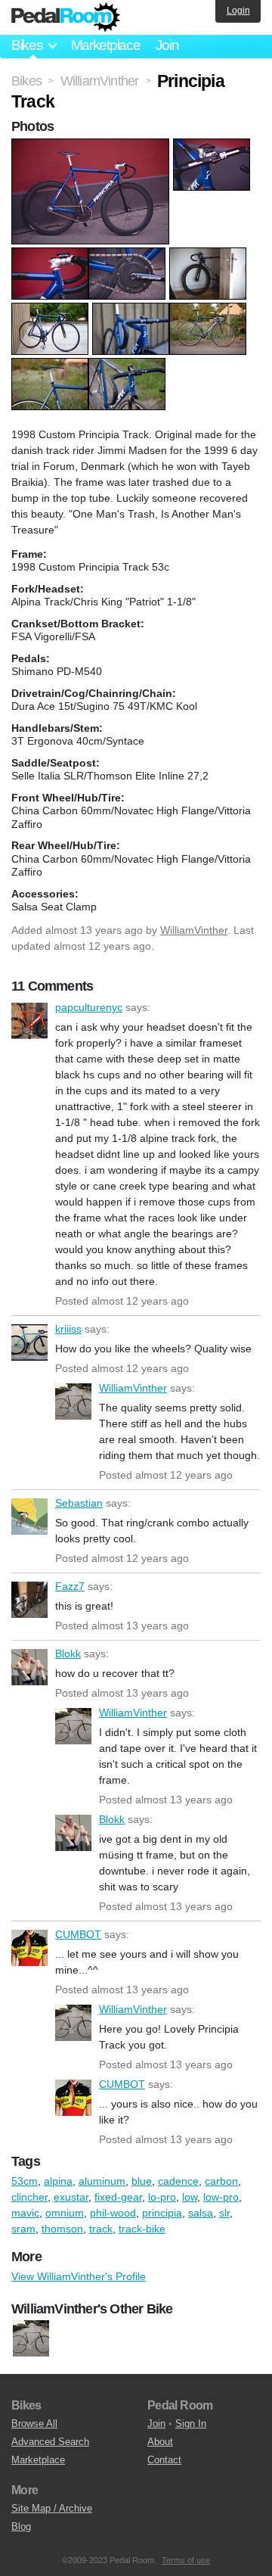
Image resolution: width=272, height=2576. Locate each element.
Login (238, 11)
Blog (21, 2526)
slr (224, 2213)
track (101, 2229)
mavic (25, 2213)
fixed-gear (118, 2197)
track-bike (142, 2229)
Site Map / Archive (52, 2508)
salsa (201, 2213)
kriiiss (29, 1342)
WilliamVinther (194, 930)
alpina (58, 2181)
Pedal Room (66, 17)
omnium (65, 2213)
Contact (164, 2460)
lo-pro (162, 2197)
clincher (29, 2197)
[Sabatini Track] (31, 2339)
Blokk (29, 1667)
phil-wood (113, 2213)
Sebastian (29, 1517)
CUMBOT (29, 1948)
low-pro (221, 2197)
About (160, 2442)
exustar (71, 2197)
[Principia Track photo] (92, 146)
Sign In (191, 2424)
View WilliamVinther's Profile (79, 2276)
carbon (221, 2181)
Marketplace (106, 45)
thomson (62, 2229)
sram (23, 2229)
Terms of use (186, 2560)
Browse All (34, 2424)
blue (142, 2181)
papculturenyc (29, 1021)
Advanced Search (50, 2442)
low (190, 2197)
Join (167, 45)
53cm (25, 2181)
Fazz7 (29, 1600)
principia (162, 2213)
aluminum (102, 2181)
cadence (178, 2181)
